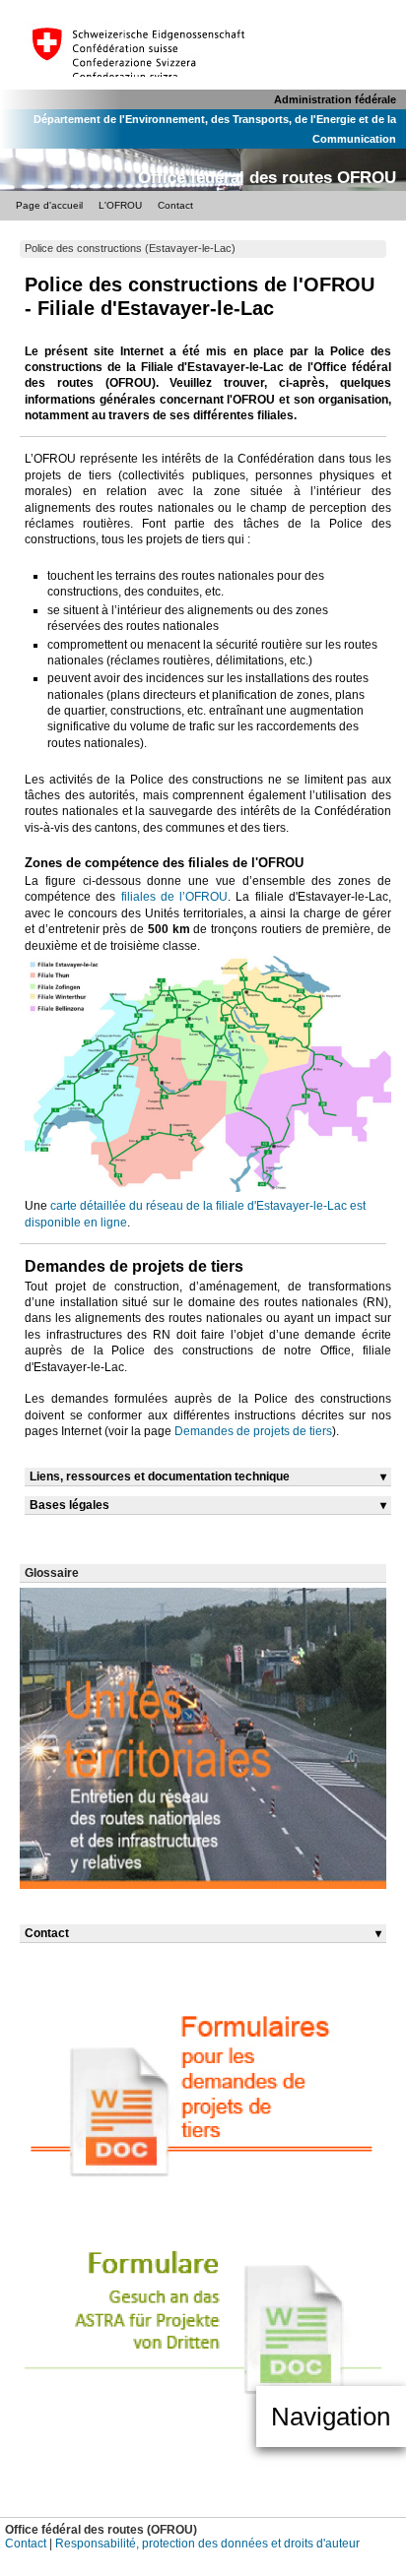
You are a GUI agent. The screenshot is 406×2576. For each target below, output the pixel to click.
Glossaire (52, 1572)
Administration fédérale (335, 99)
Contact (175, 205)
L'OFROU (120, 205)
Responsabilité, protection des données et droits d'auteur (207, 2543)
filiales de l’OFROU (175, 896)
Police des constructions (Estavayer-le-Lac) (130, 248)
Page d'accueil (49, 205)
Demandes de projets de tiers (253, 1431)
